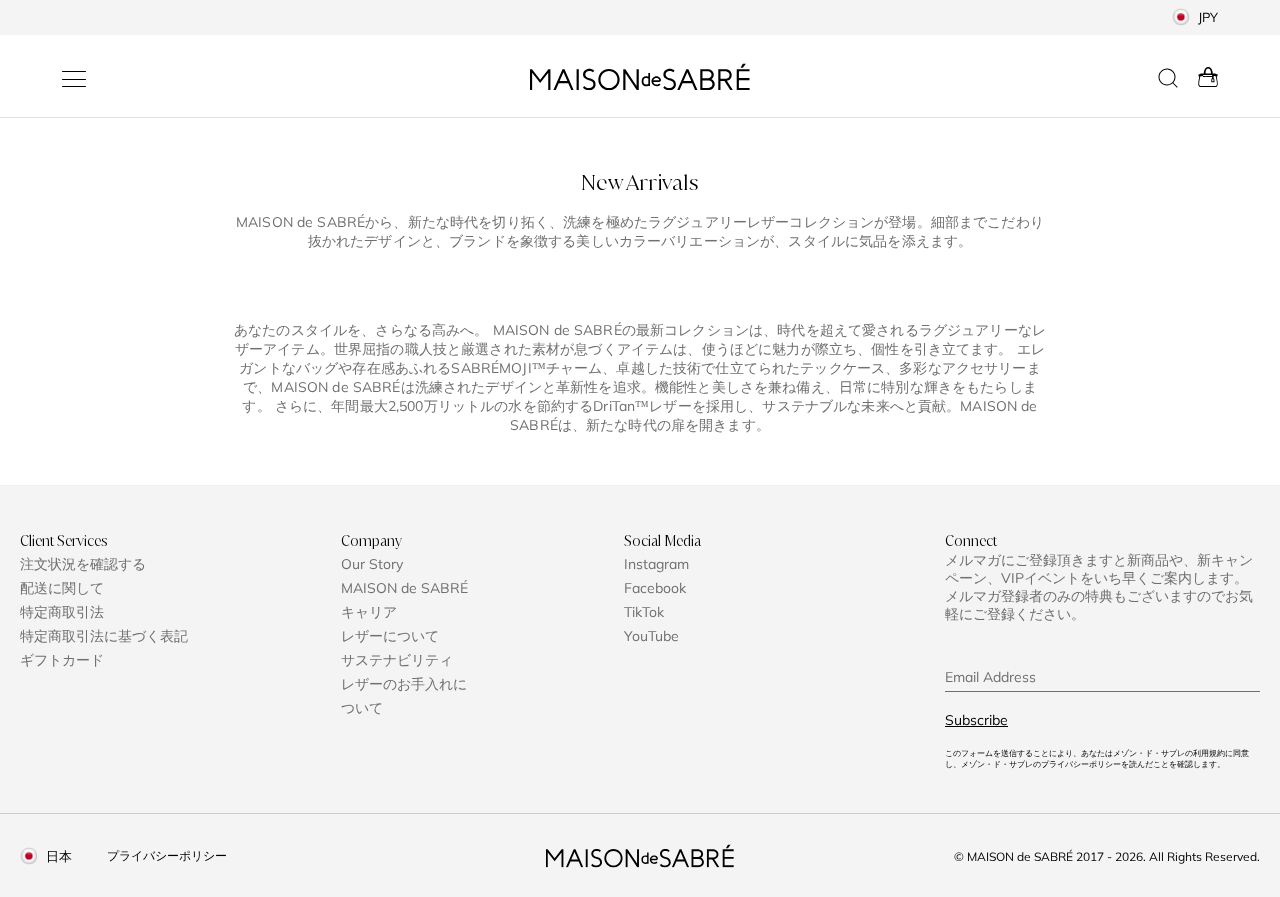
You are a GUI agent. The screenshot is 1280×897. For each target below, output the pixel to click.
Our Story (372, 564)
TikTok (644, 612)
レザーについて (390, 636)
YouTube (651, 636)
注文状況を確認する (83, 564)
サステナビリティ (397, 660)
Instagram (656, 564)
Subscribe (976, 720)
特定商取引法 (62, 612)
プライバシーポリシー (167, 855)
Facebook (655, 588)
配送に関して (62, 588)
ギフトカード (62, 660)
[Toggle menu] (74, 79)
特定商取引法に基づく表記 (104, 636)
